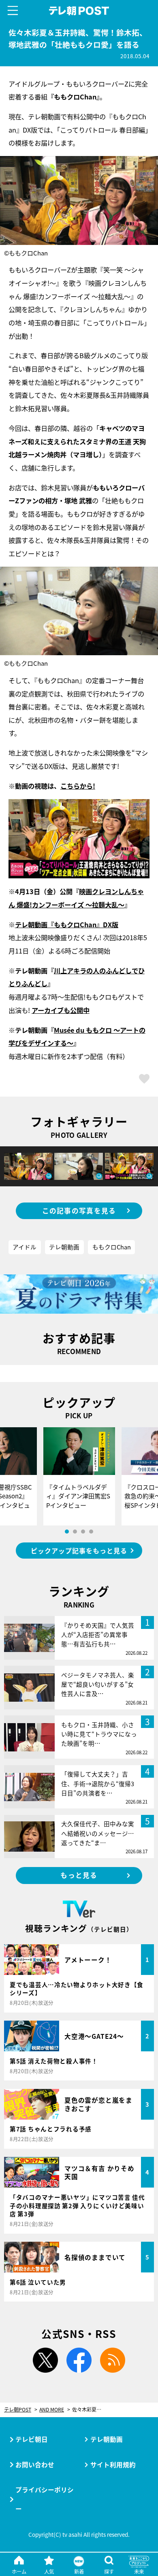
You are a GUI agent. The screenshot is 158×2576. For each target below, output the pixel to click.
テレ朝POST (79, 11)
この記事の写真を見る (79, 1211)
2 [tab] (75, 1532)
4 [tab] (91, 1532)
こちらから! (78, 786)
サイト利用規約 (113, 2464)
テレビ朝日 (32, 2439)
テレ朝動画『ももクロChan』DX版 (67, 924)
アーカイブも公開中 (61, 1010)
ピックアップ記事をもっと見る (79, 1551)
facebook (79, 2360)
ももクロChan (112, 1247)
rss (113, 2360)
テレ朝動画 (64, 1247)
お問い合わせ (35, 2464)
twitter (45, 2360)
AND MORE (52, 2410)
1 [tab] (67, 1532)
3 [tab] (83, 1532)
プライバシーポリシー (45, 2499)
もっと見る (79, 1875)
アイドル (25, 1247)
